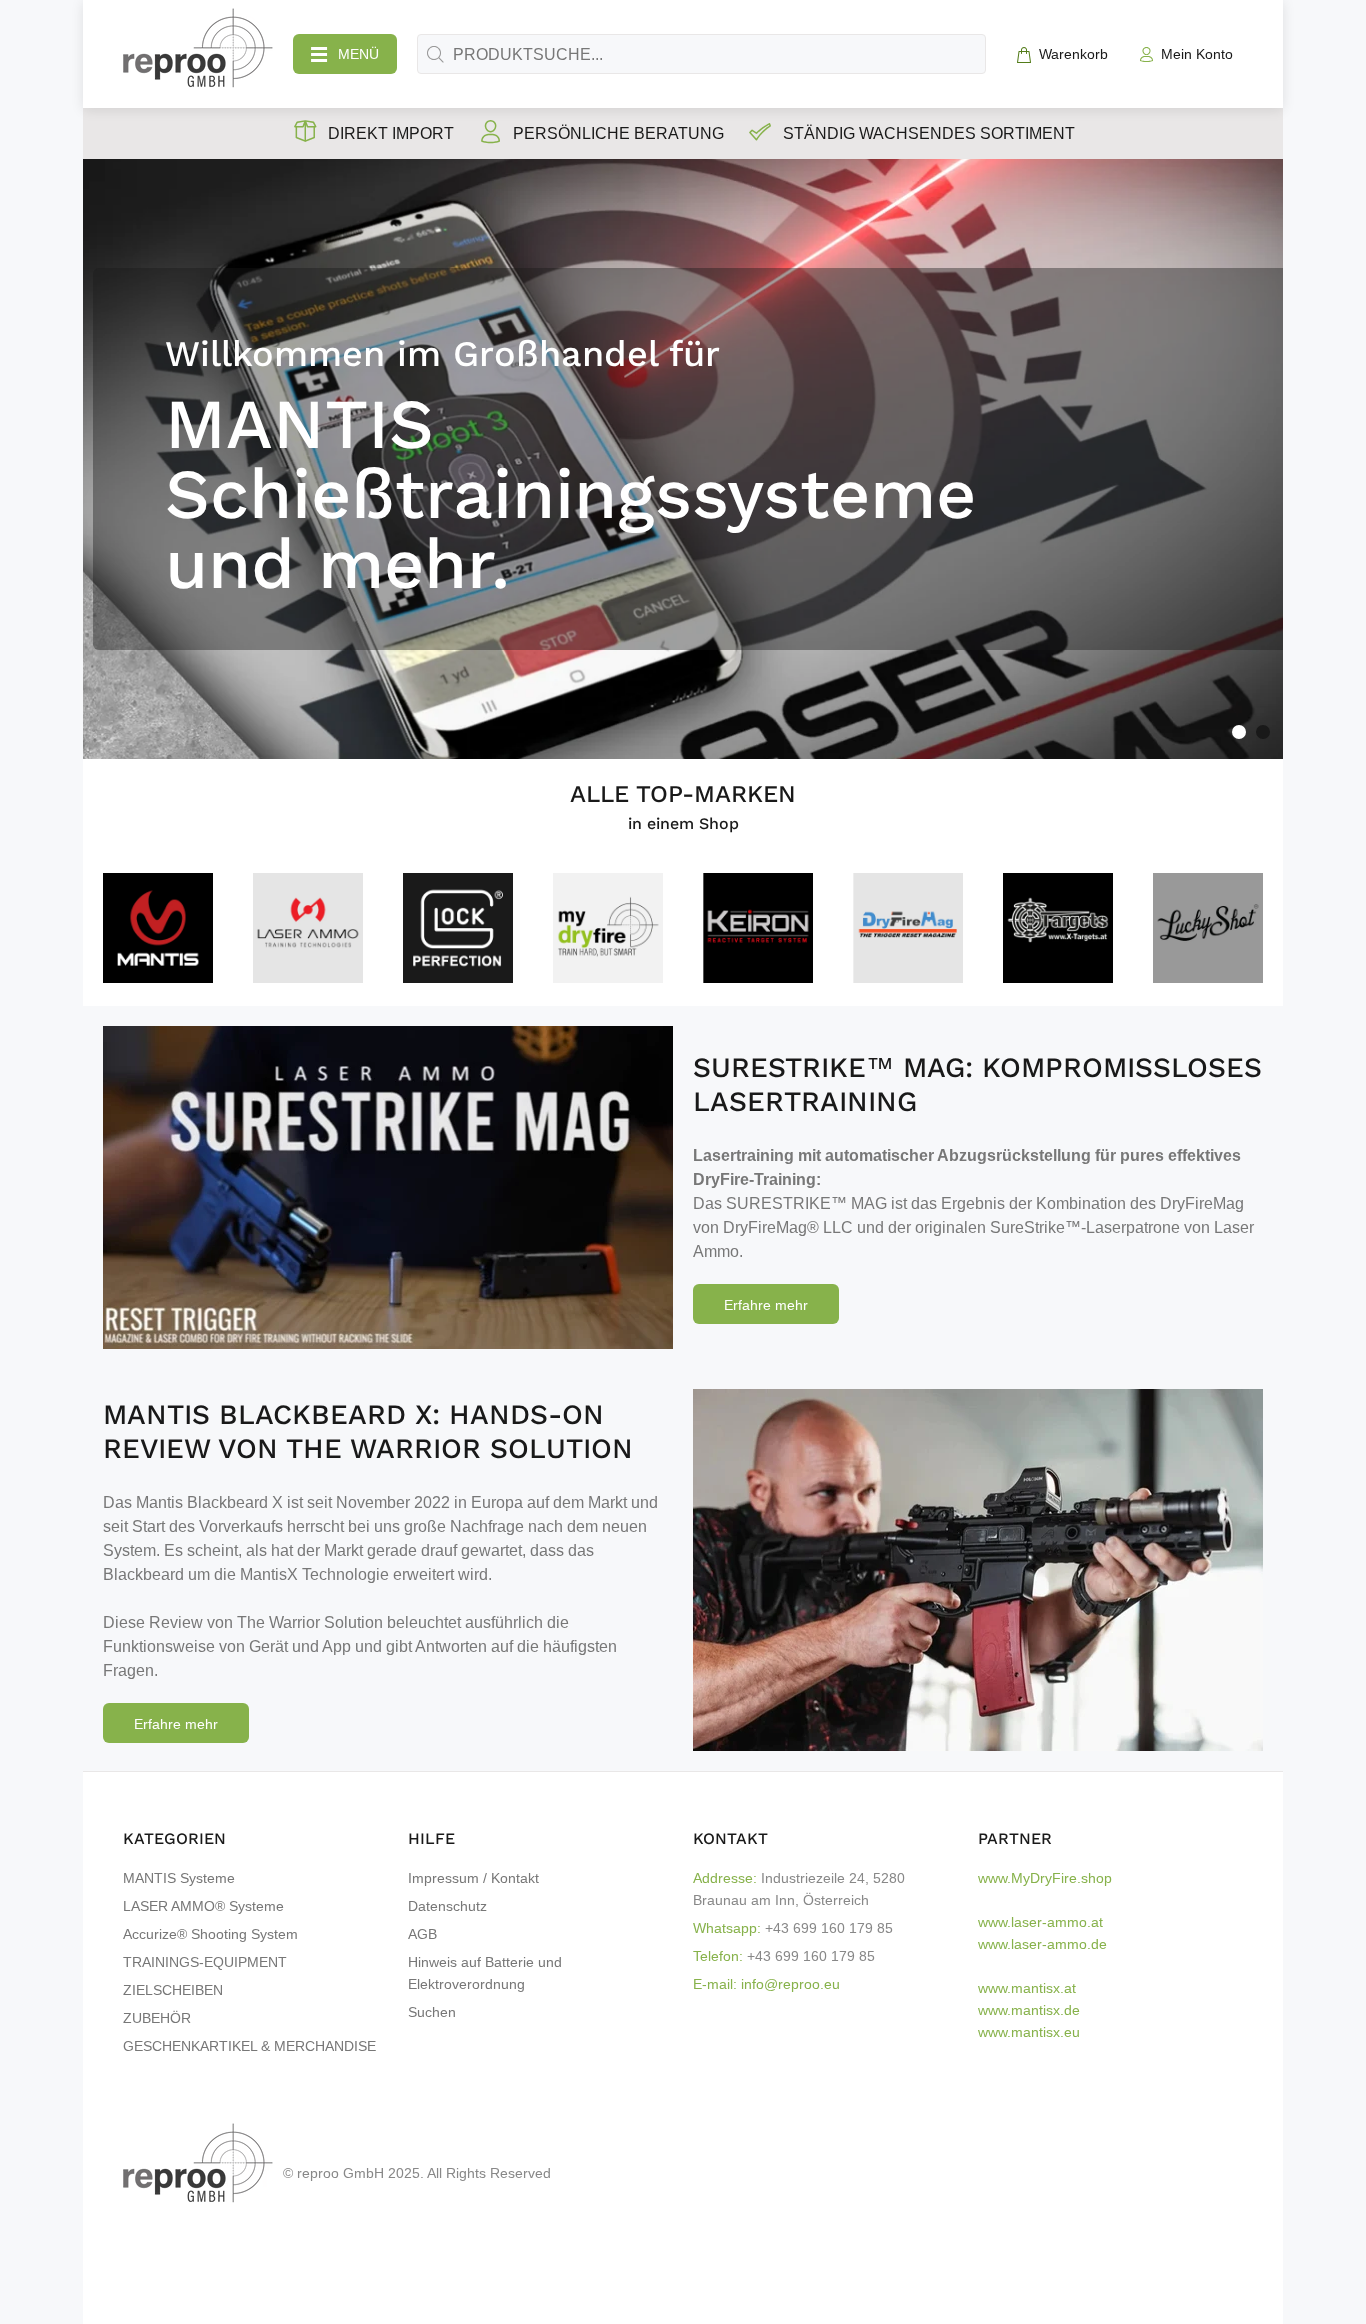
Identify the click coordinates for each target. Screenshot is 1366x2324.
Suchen (432, 2012)
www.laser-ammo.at (1040, 1922)
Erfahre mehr (766, 1305)
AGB (422, 1934)
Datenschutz (447, 1906)
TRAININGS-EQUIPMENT (205, 1962)
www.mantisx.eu (1029, 2032)
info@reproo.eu (790, 1984)
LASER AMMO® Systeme (203, 1906)
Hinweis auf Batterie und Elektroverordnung (485, 1973)
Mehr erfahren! (123, 619)
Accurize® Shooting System (210, 1934)
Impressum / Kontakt (473, 1878)
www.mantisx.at (1027, 1988)
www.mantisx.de (1029, 2010)
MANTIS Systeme (179, 1878)
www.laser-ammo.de (1042, 1944)
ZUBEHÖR (157, 2018)
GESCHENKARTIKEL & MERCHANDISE (249, 2046)
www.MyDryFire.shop (1045, 1878)
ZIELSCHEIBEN (173, 1990)
